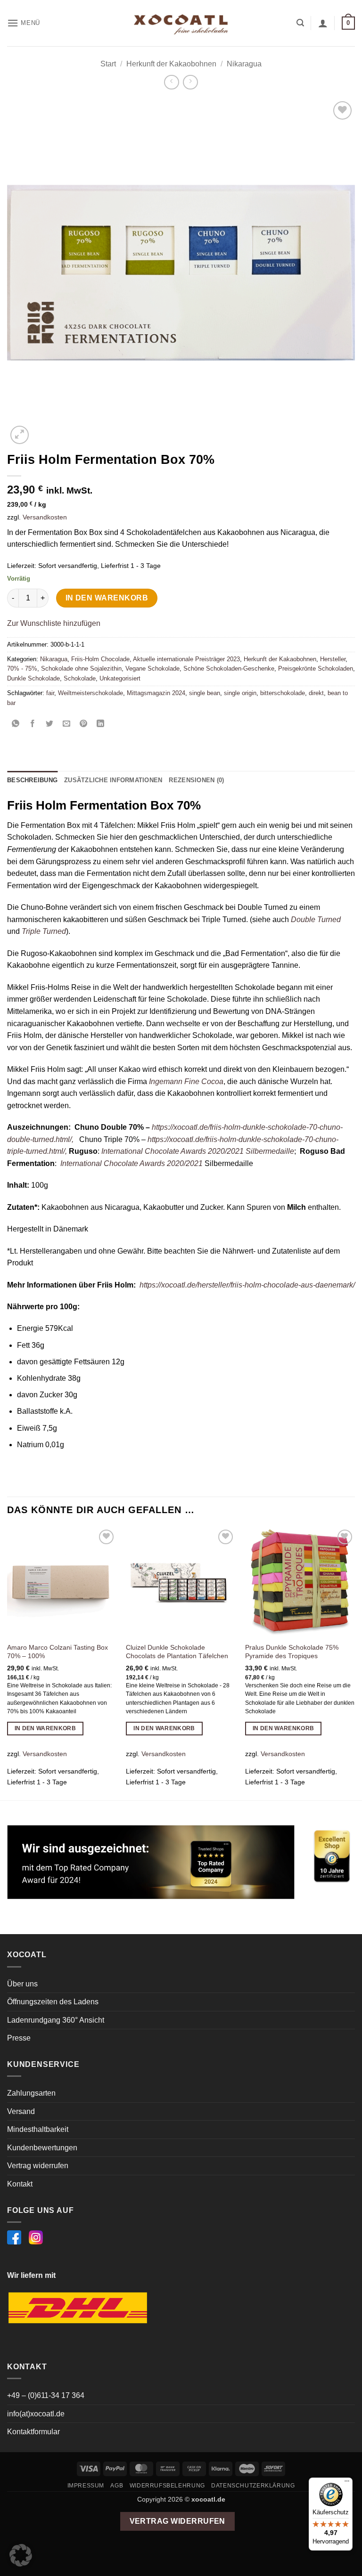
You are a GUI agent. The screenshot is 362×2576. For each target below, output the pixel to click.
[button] (24, 23)
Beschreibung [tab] (32, 780)
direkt (316, 693)
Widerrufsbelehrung (167, 2486)
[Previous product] (190, 82)
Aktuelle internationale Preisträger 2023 (186, 659)
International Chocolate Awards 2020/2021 (131, 1163)
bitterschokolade (283, 693)
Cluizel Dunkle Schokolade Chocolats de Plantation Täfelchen (177, 1652)
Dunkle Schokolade (33, 678)
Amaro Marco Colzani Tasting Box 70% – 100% (58, 1652)
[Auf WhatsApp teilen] (16, 724)
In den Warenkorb (107, 598)
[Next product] (171, 82)
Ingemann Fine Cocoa (186, 1081)
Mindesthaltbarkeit (38, 2129)
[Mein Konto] (323, 23)
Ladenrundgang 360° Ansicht (56, 2020)
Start (108, 64)
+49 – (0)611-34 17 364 (46, 2395)
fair (50, 693)
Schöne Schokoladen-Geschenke (229, 668)
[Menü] (347, 2483)
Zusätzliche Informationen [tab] (113, 780)
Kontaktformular (33, 2432)
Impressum (86, 2486)
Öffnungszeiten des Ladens (53, 2002)
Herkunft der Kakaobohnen (171, 64)
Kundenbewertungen (42, 2148)
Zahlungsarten (31, 2093)
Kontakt (20, 2184)
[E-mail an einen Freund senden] (67, 724)
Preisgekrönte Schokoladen (316, 668)
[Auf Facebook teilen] (33, 724)
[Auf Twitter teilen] (50, 724)
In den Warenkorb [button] (45, 1728)
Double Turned (316, 919)
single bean (205, 693)
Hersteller (333, 659)
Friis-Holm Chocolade (100, 659)
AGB (117, 2486)
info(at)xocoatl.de (36, 2414)
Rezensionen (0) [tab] (196, 780)
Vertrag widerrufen (38, 2166)
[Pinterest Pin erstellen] (84, 724)
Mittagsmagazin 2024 (156, 693)
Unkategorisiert (120, 678)
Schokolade (80, 678)
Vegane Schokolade (152, 668)
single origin (240, 693)
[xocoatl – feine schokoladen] (181, 23)
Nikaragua (244, 64)
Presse (19, 2038)
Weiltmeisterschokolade (90, 693)
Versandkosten (45, 517)
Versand (21, 2111)
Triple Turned (44, 931)
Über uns (22, 1984)
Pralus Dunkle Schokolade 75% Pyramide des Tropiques (292, 1652)
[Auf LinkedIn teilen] (101, 724)
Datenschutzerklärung (253, 2486)
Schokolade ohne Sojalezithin (81, 668)
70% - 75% (22, 668)
